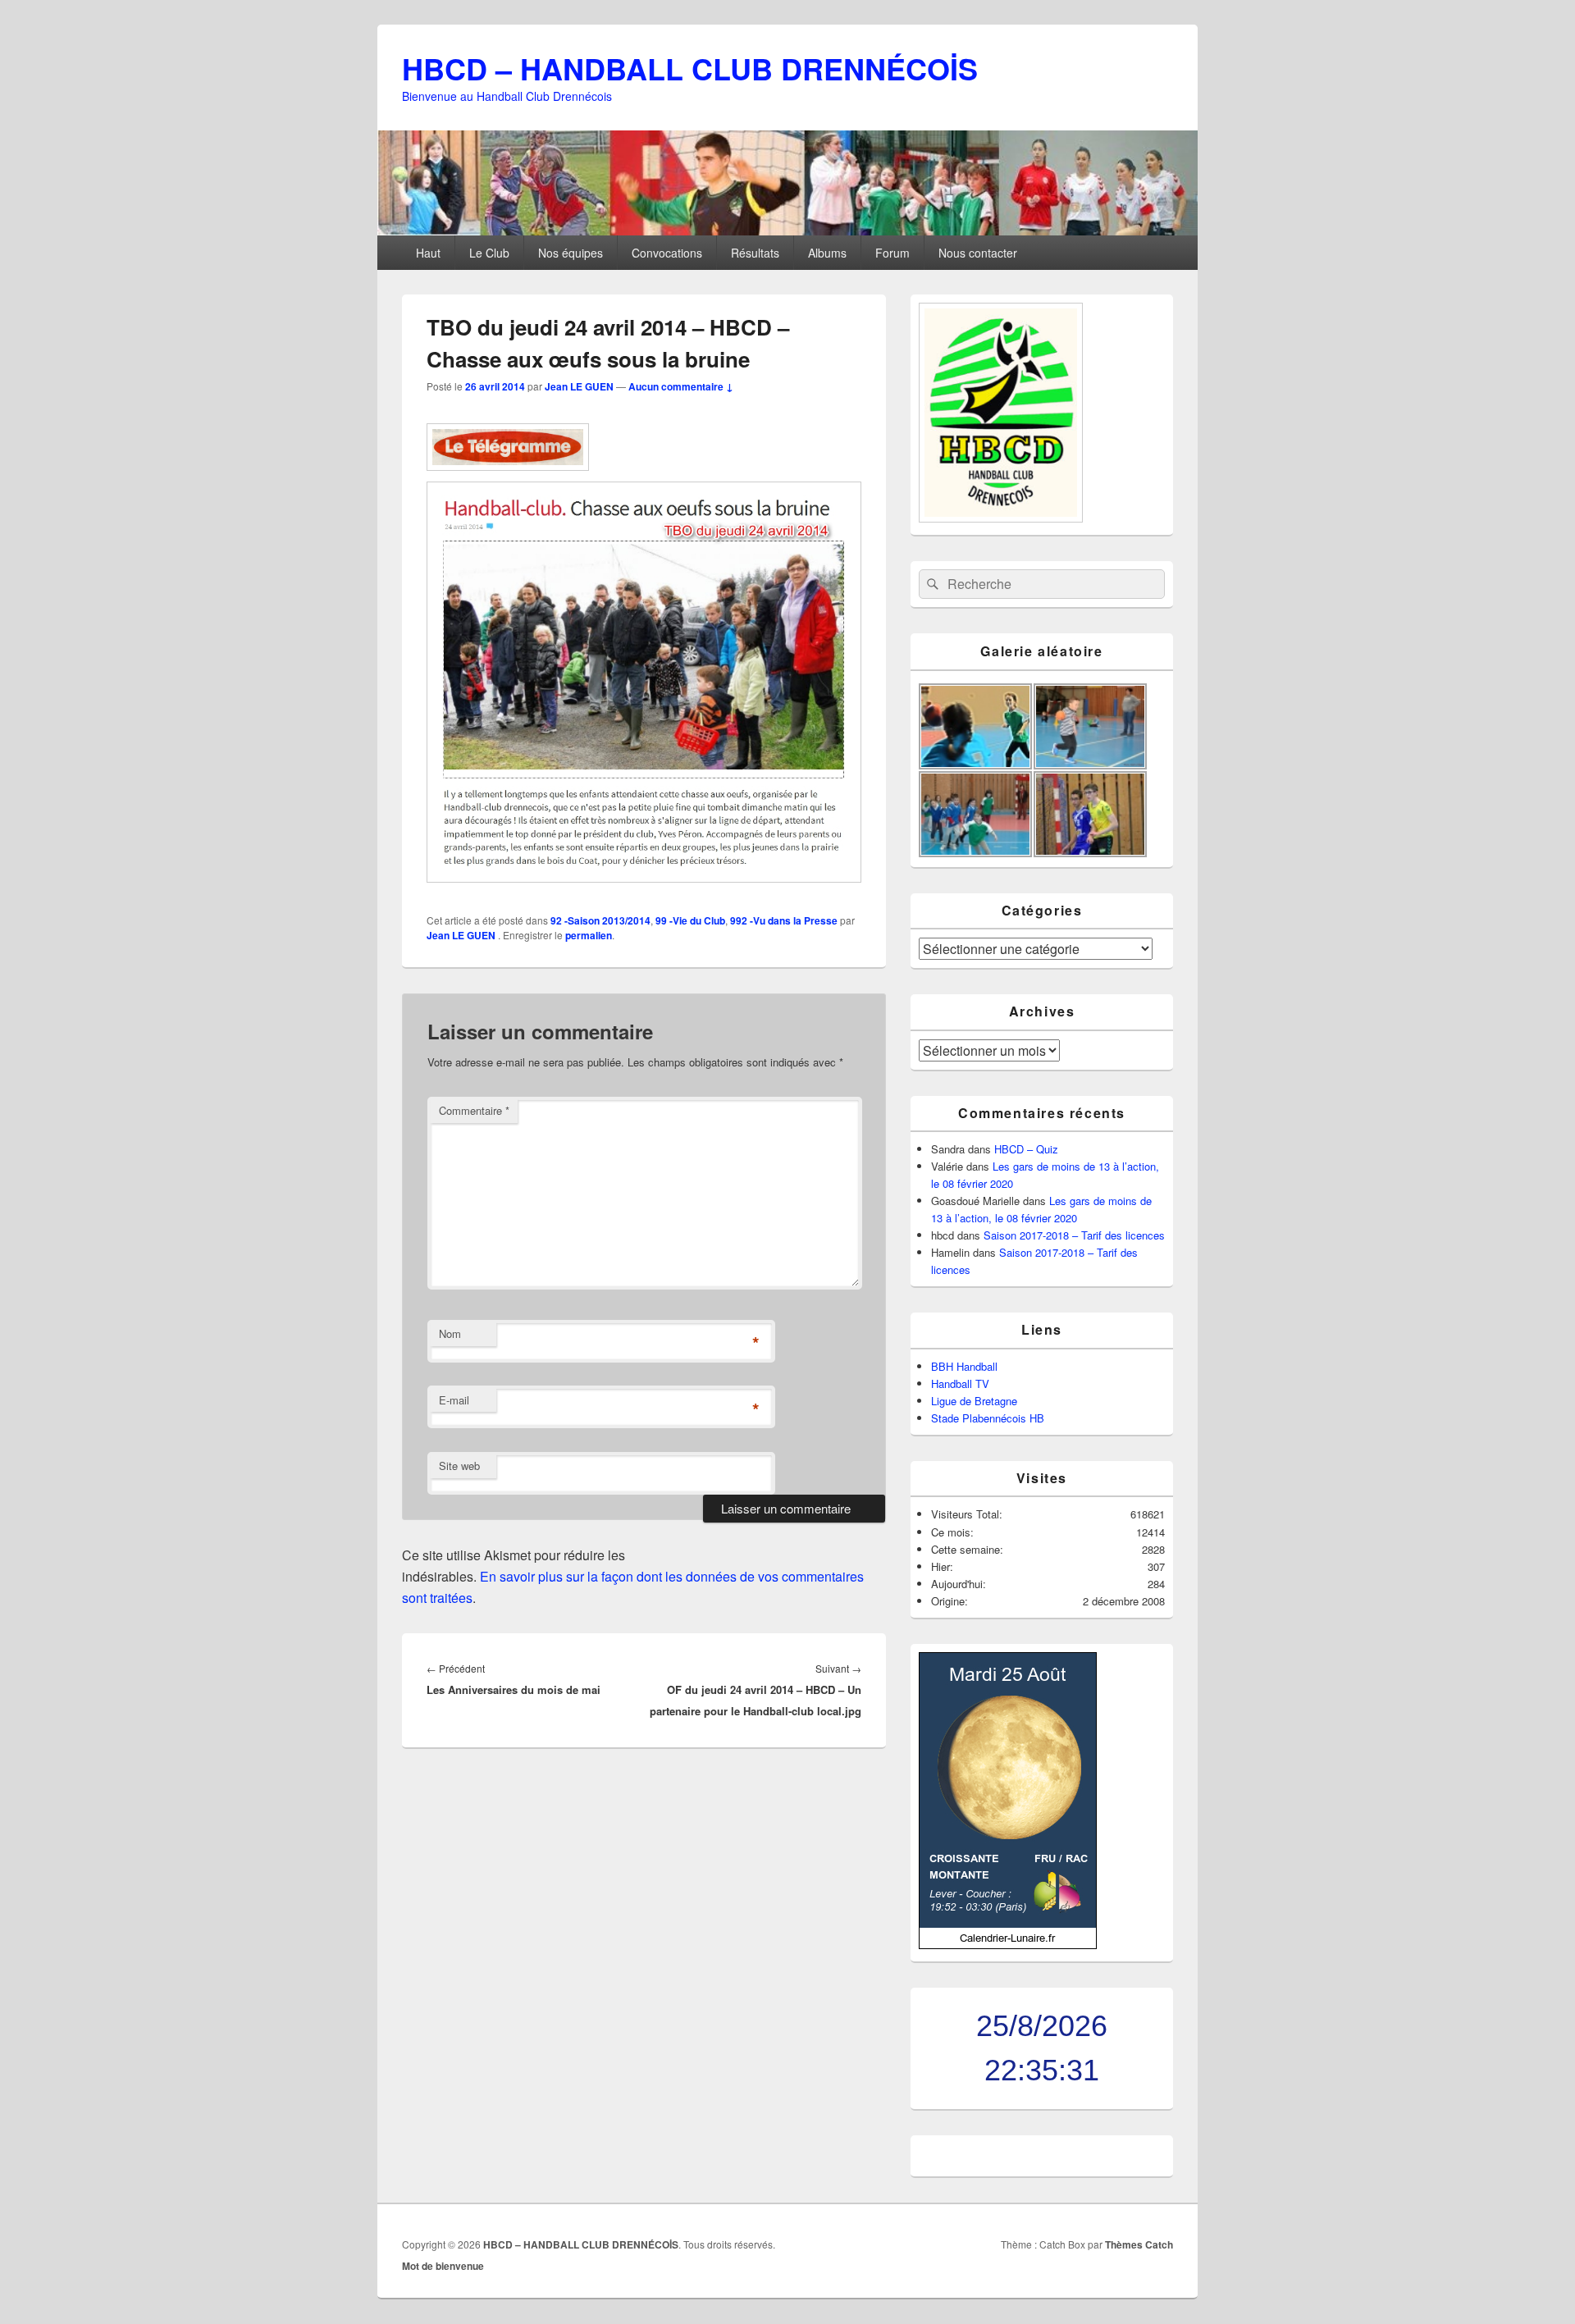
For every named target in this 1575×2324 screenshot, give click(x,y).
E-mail (454, 1400)
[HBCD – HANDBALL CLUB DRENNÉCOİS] (787, 230)
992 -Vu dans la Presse (784, 920)
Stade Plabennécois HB (988, 1418)
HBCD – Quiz (1026, 1149)
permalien (589, 935)
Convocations (667, 253)
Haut (428, 253)
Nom (450, 1333)
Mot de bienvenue (443, 2266)
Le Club (489, 253)
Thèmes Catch (1139, 2244)
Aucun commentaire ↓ (681, 386)
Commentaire (474, 1110)
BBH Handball (964, 1366)
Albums (827, 253)
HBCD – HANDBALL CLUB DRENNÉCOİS (690, 68)
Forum (892, 253)
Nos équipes (571, 253)
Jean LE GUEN (579, 386)
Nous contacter (978, 253)
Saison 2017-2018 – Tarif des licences (1074, 1235)
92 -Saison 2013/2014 (600, 920)
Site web (459, 1466)
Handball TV (960, 1383)
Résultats (755, 253)
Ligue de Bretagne (974, 1401)
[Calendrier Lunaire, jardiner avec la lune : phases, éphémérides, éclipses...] (1008, 1945)
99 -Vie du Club (690, 920)
